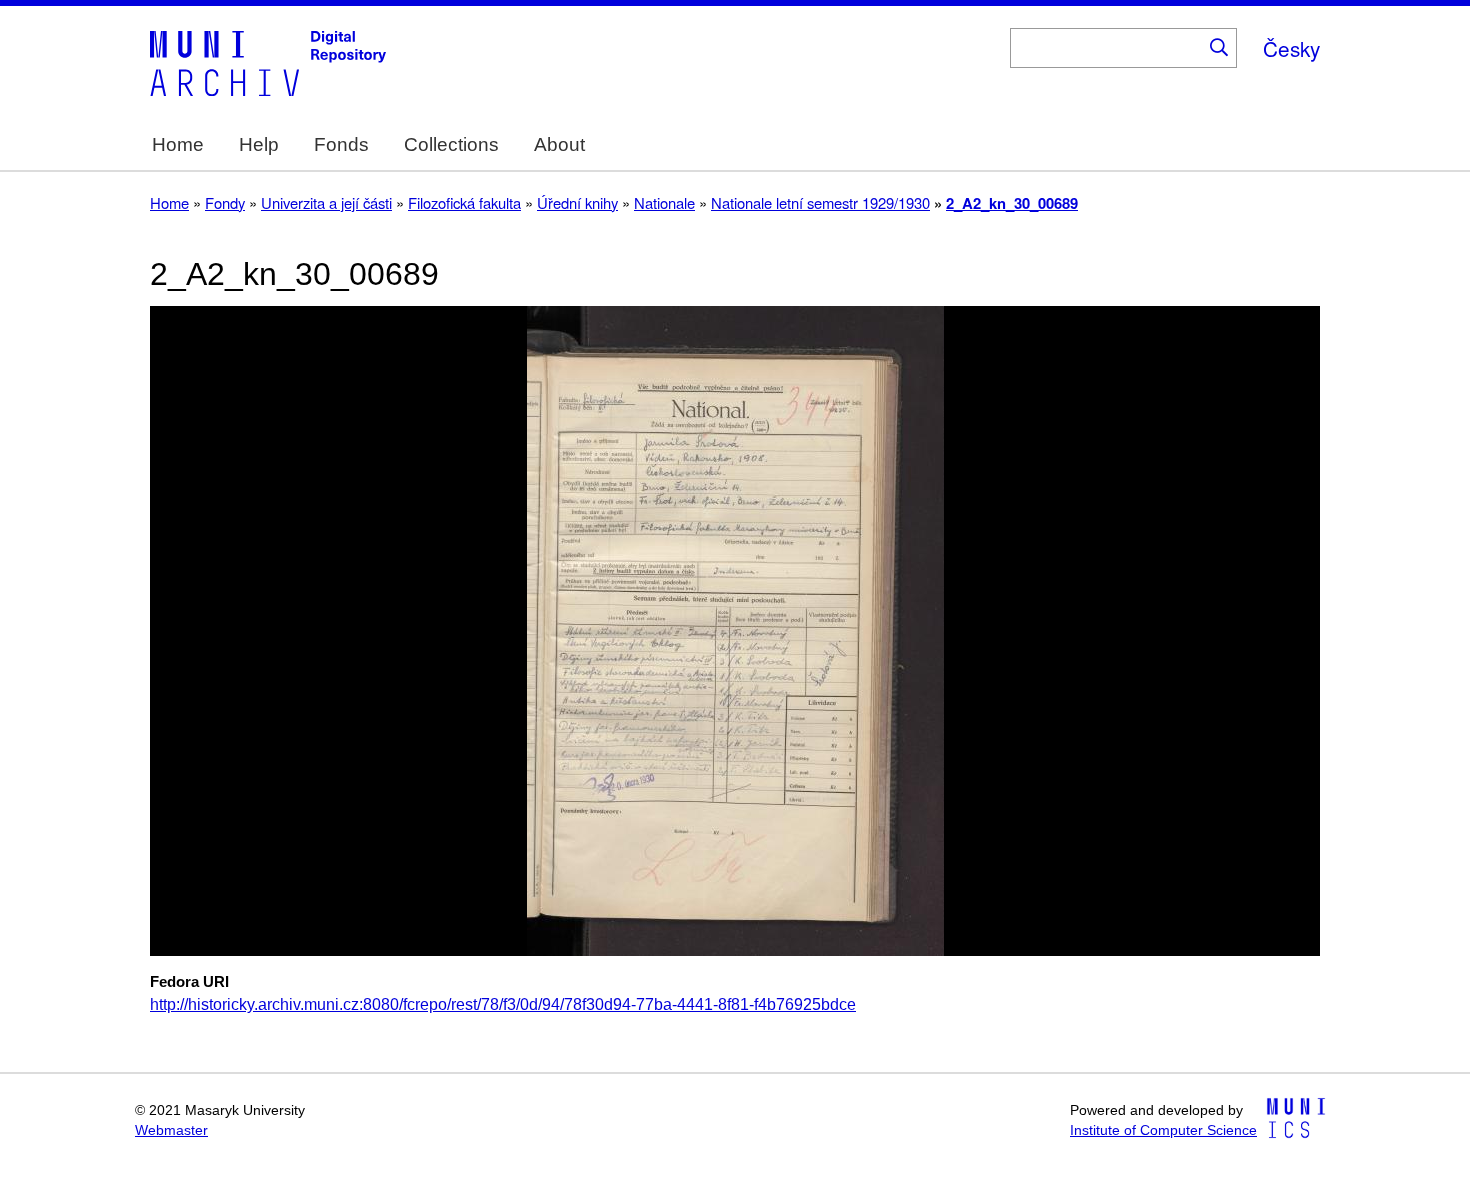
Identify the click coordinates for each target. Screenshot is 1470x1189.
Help (259, 144)
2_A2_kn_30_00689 (1012, 203)
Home (178, 144)
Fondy (225, 202)
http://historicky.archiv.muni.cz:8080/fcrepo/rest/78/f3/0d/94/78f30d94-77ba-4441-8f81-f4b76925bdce (503, 1004)
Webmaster (171, 1130)
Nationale (664, 202)
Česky (1291, 48)
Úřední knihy (577, 202)
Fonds (341, 144)
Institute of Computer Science (1163, 1130)
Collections (451, 144)
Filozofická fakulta (464, 202)
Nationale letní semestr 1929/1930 (820, 202)
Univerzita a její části (326, 202)
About (559, 144)
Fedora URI (189, 982)
